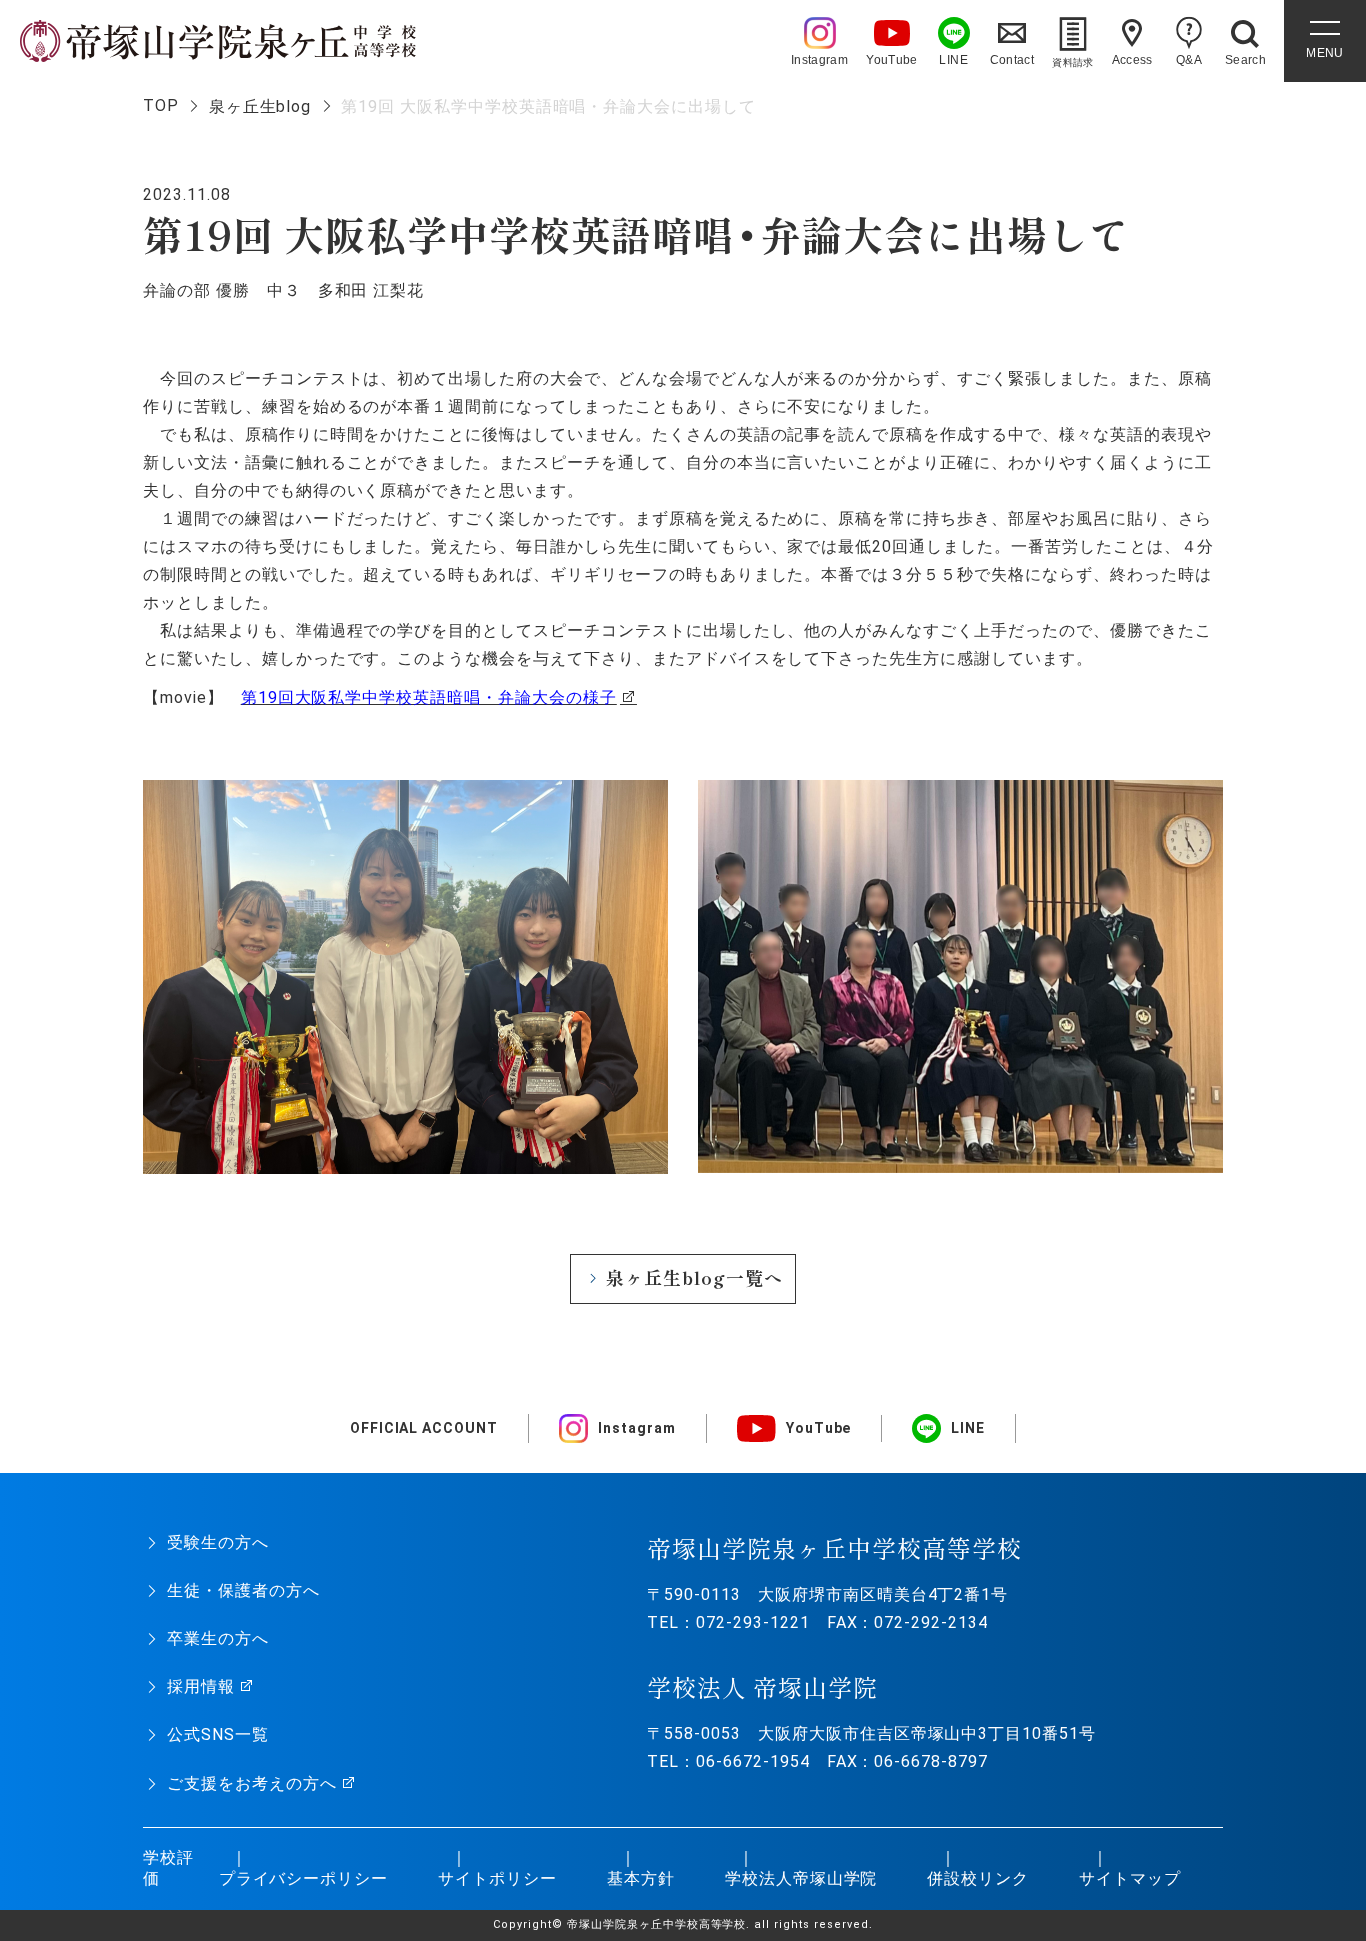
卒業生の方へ (218, 1638)
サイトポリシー (497, 1878)
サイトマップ (1130, 1878)
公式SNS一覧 (218, 1734)
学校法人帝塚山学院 (801, 1878)
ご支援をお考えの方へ (252, 1783)
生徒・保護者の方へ (243, 1590)
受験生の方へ (218, 1542)
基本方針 (641, 1878)
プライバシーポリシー (304, 1878)
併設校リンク (978, 1878)
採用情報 (201, 1686)
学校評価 (168, 1868)
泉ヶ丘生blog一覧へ (694, 1277)
